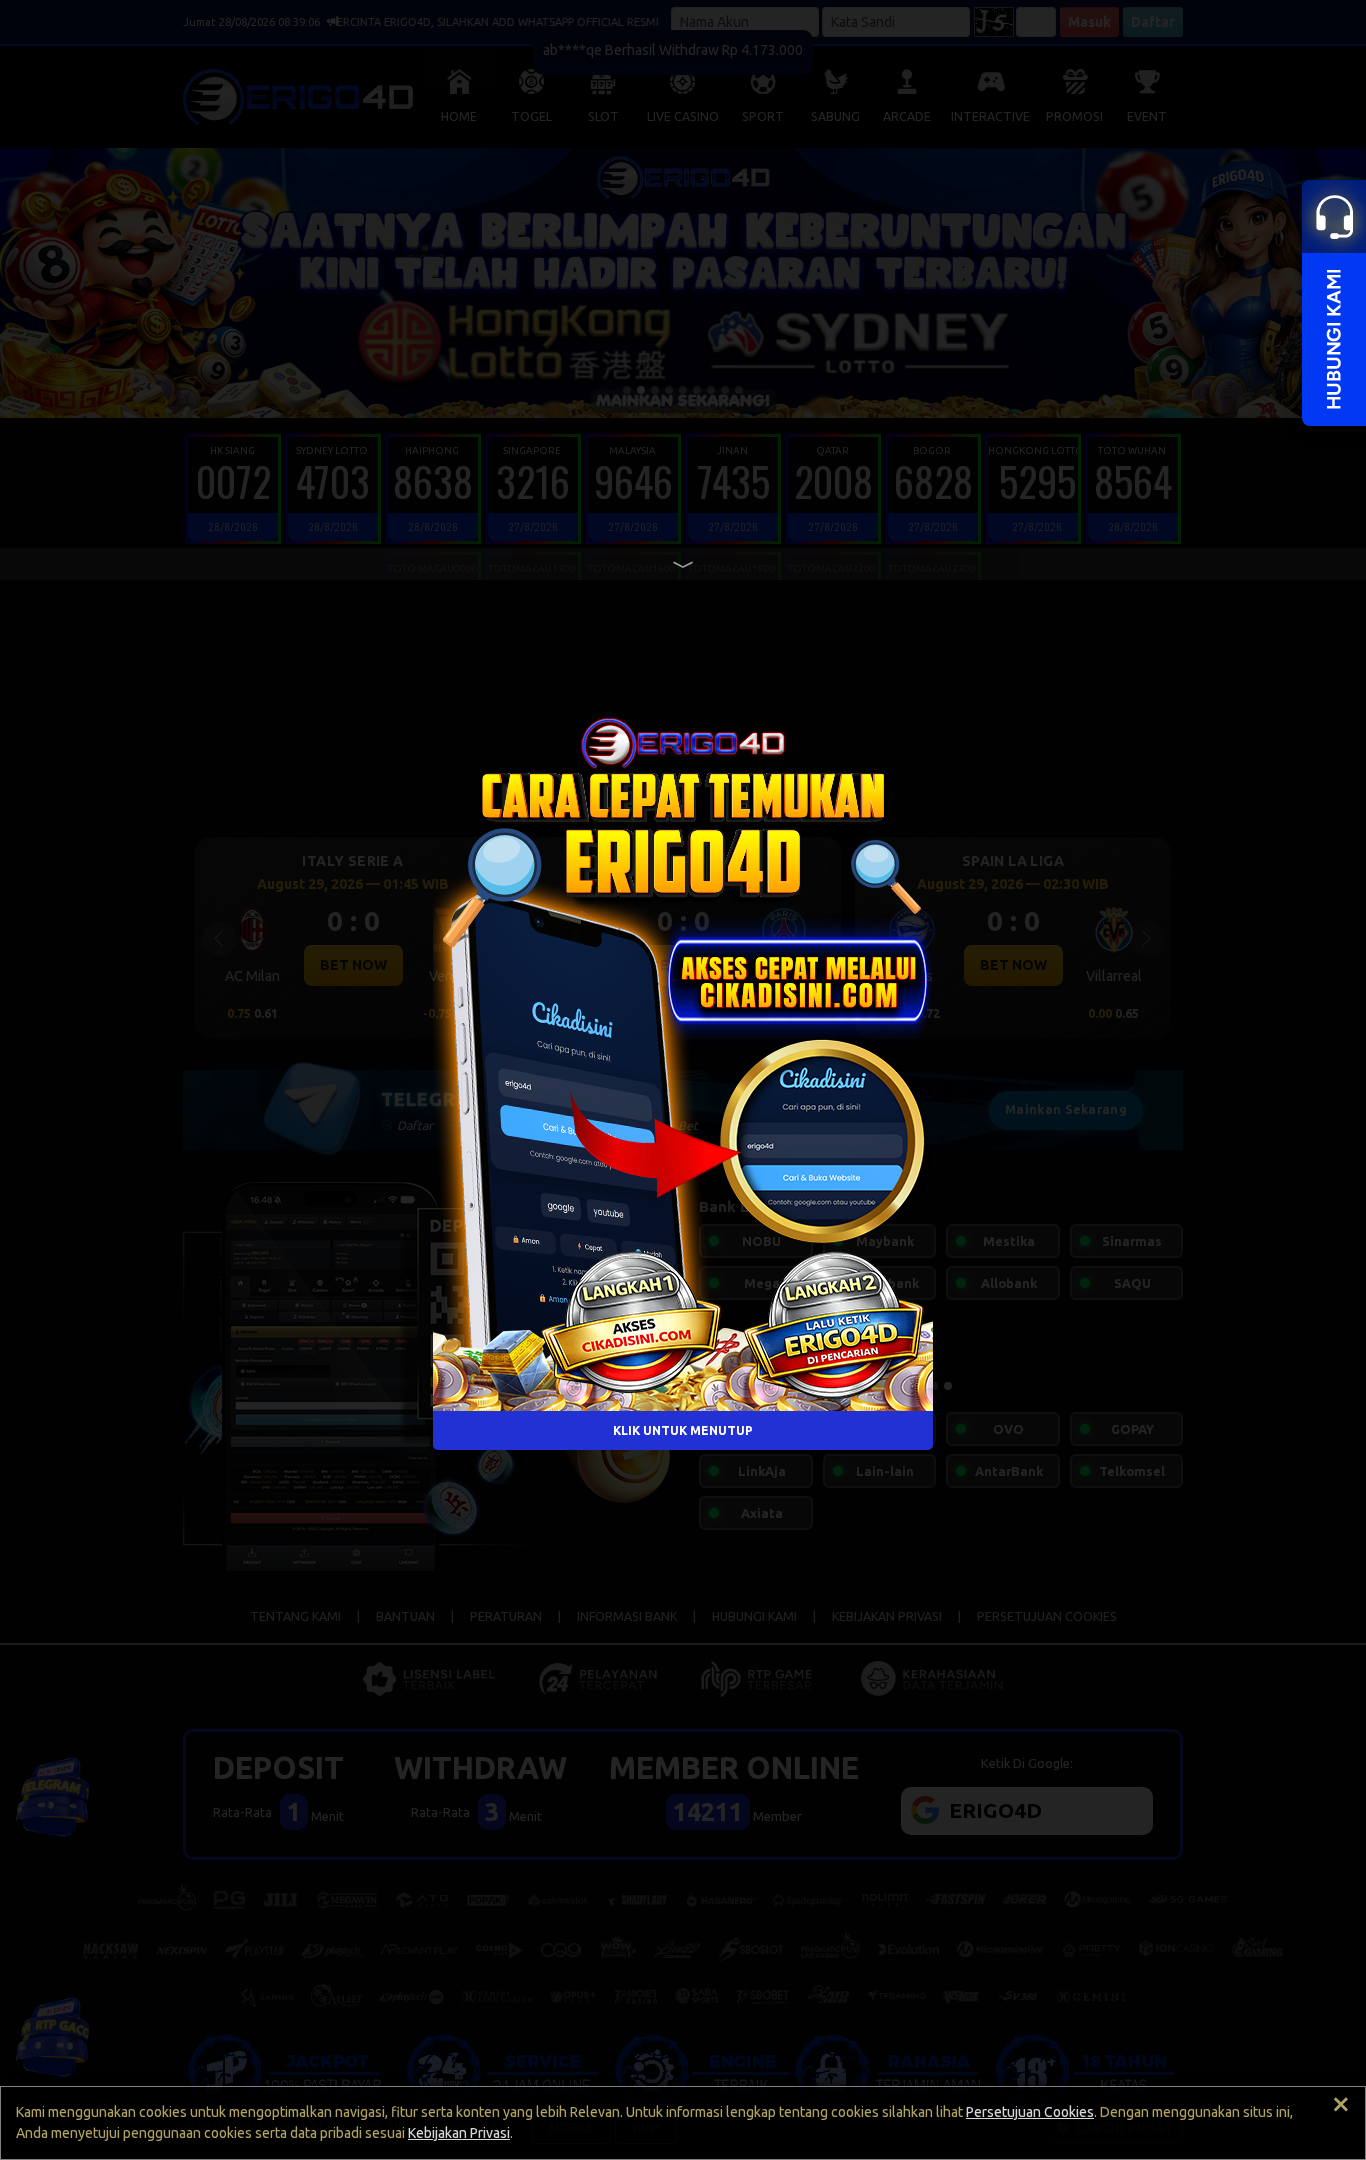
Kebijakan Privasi (459, 2133)
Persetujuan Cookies (1030, 2112)
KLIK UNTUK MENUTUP (683, 1430)
